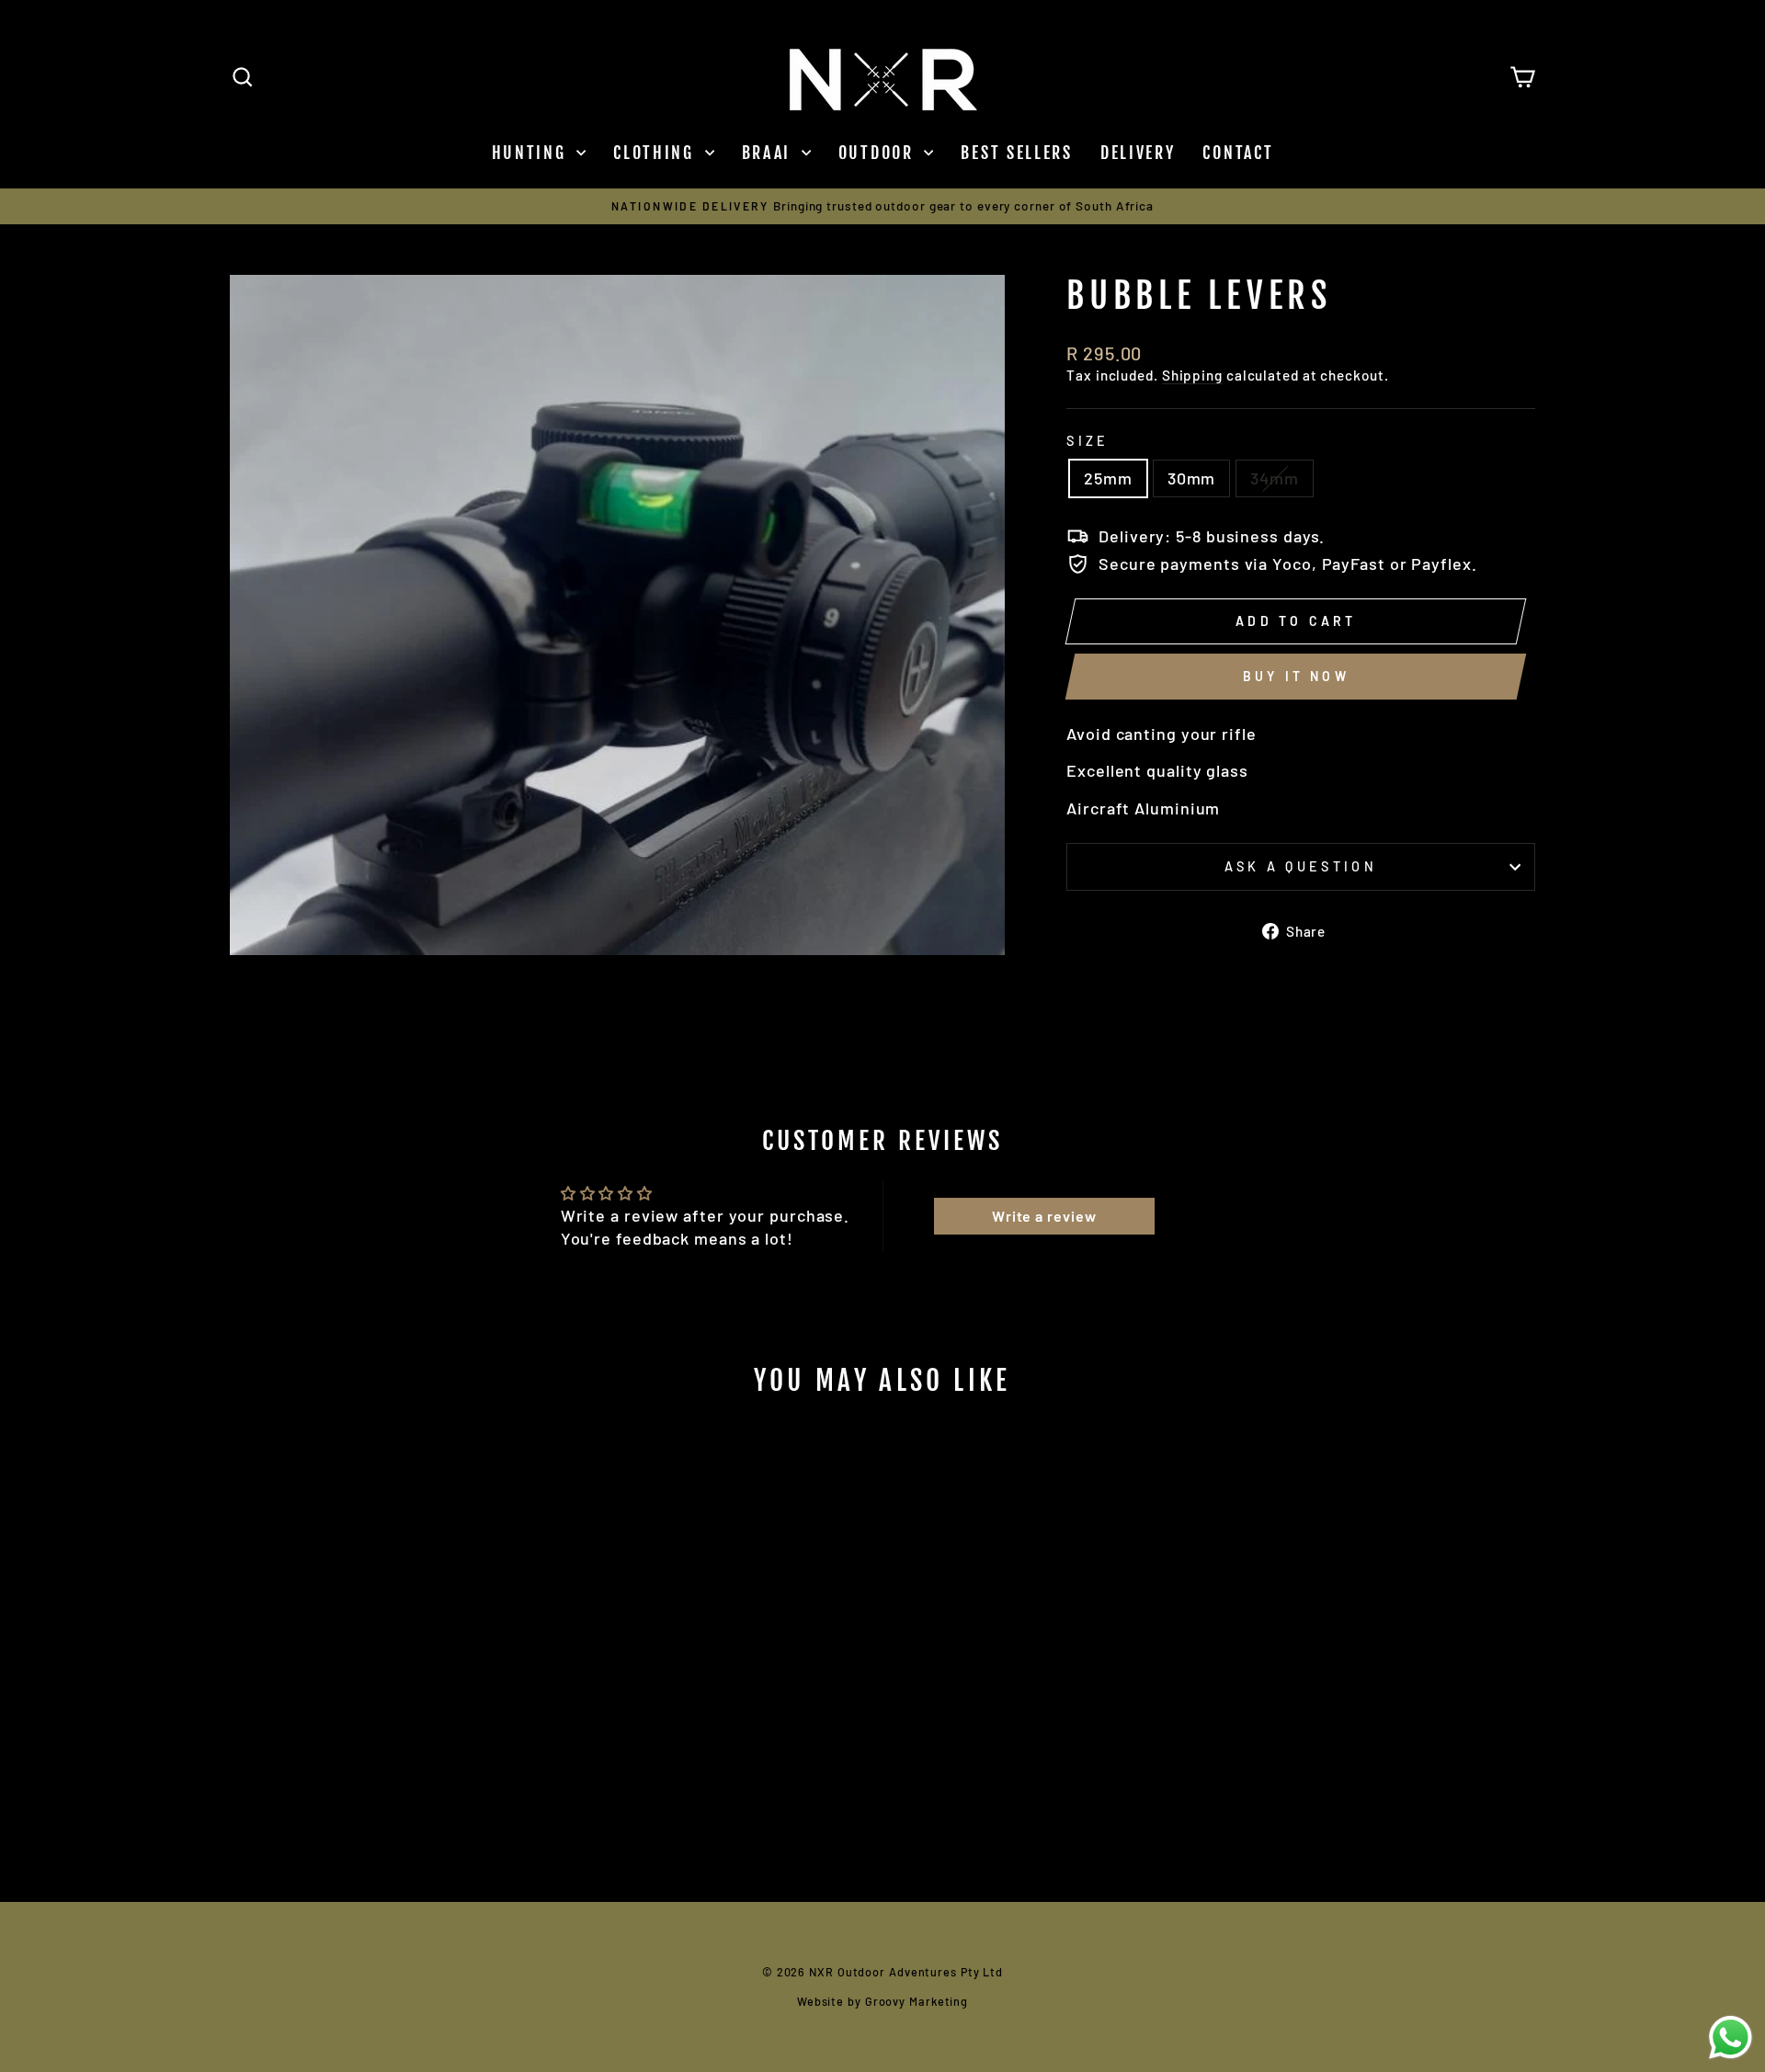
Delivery (1138, 153)
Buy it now (1296, 676)
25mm (1108, 478)
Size (1087, 441)
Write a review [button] (1044, 1216)
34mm (1275, 478)
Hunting (532, 153)
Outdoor (879, 153)
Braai (769, 153)
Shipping (1192, 375)
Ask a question (1300, 866)
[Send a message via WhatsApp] (1731, 2038)
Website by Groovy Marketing (882, 2001)
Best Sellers (1016, 153)
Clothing (656, 153)
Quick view (386, 1731)
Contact (1238, 153)
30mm (1192, 478)
